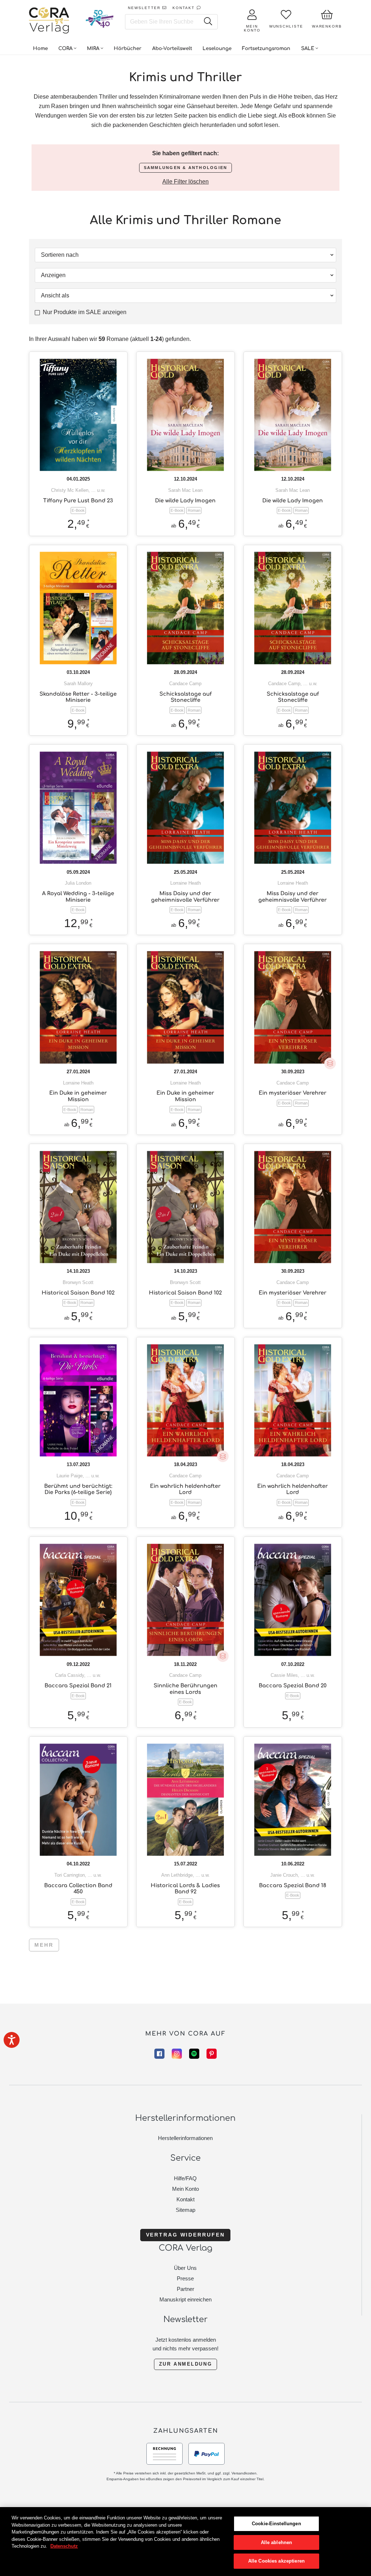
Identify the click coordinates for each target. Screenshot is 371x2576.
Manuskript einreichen (185, 2299)
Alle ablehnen (277, 2542)
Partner (185, 2289)
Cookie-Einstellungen (276, 2524)
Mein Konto (185, 2189)
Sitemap (185, 2210)
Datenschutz (64, 2546)
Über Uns (185, 2268)
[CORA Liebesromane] (49, 21)
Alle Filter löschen (185, 182)
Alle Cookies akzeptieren (276, 2561)
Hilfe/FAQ (185, 2178)
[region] (185, 2542)
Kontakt (185, 2199)
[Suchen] (208, 22)
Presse (185, 2278)
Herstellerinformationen (185, 2138)
